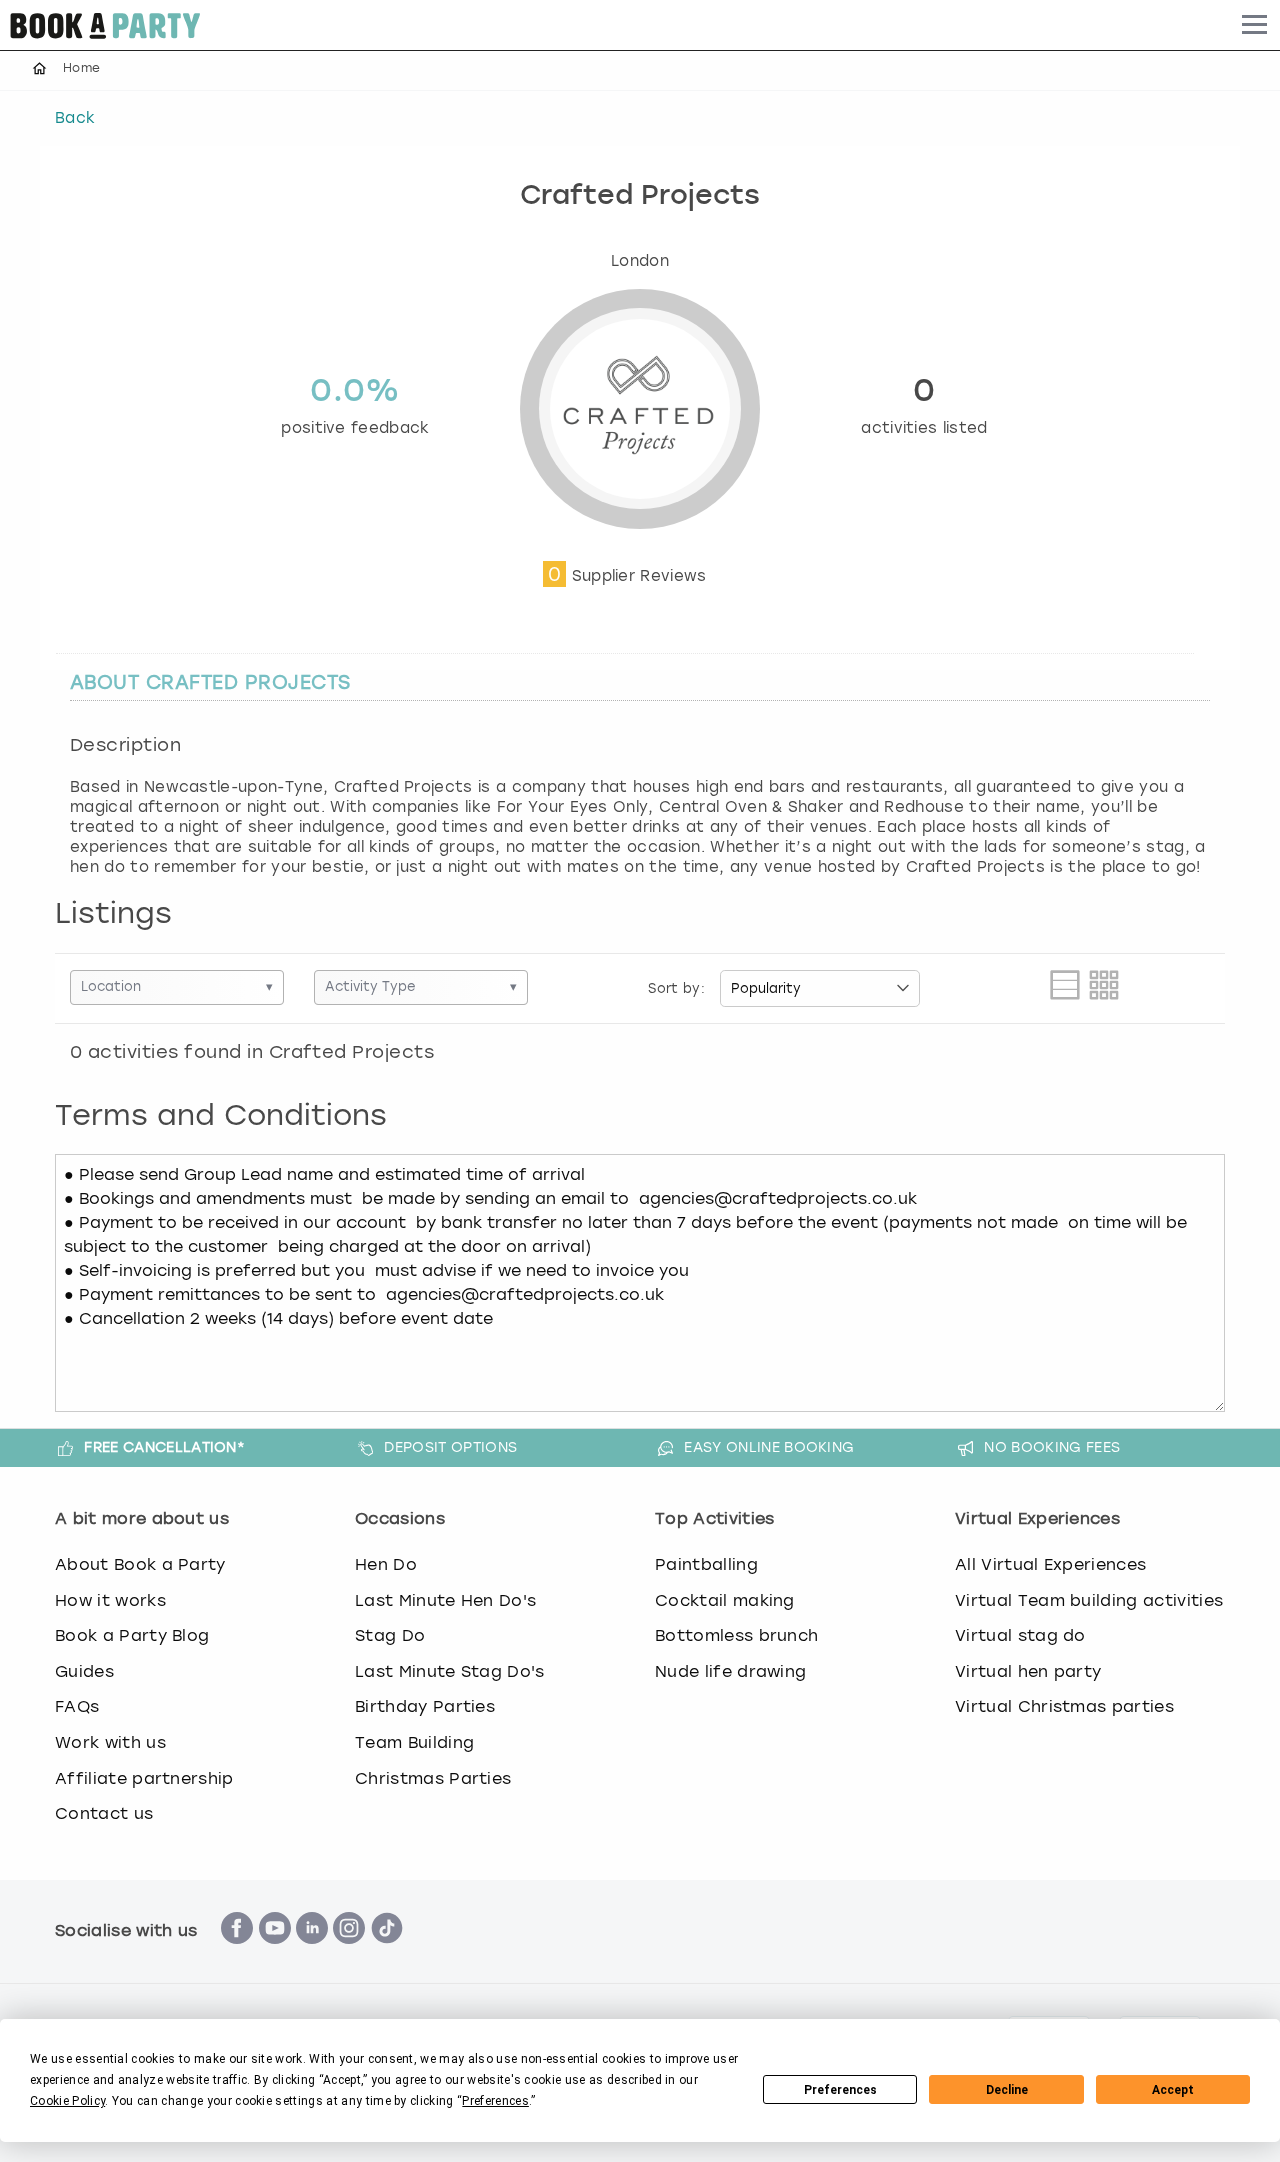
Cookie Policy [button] (67, 2101)
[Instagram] (349, 1954)
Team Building (414, 1742)
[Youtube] (275, 1954)
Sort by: (676, 988)
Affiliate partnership (144, 1778)
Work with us (110, 1742)
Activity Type (421, 986)
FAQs (77, 1706)
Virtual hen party (1028, 1671)
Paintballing (706, 1564)
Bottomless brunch (736, 1635)
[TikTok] (387, 1954)
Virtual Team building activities (1089, 1600)
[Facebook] (237, 1954)
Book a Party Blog (132, 1635)
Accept (1173, 2090)
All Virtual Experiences (1050, 1564)
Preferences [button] (495, 2101)
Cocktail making (725, 1600)
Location (177, 986)
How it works (110, 1600)
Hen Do (386, 1564)
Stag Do (390, 1635)
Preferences (840, 2090)
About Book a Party (140, 1564)
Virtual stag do (1020, 1635)
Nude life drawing (730, 1671)
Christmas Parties (433, 1778)
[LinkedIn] (312, 1954)
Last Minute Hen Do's (445, 1600)
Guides (84, 1671)
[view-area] (1065, 988)
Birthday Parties (425, 1706)
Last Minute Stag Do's (450, 1671)
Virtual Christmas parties (1064, 1706)
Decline (1007, 2090)
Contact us (104, 1813)
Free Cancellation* (164, 1447)
